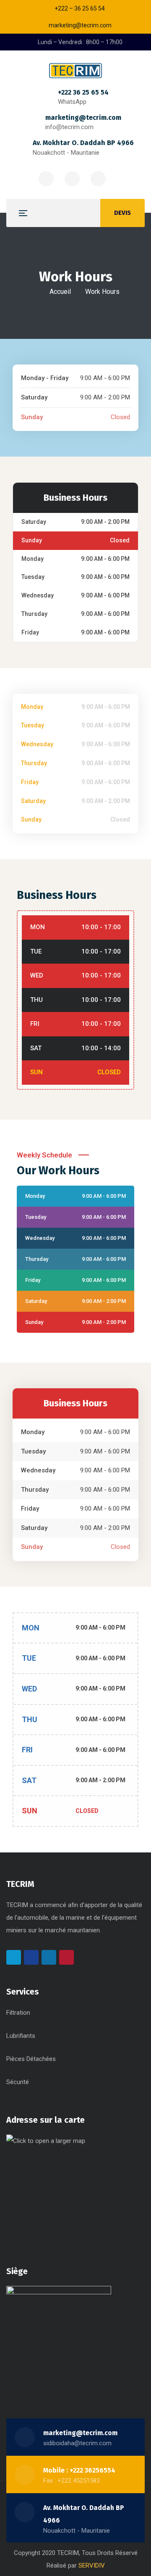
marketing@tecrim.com (83, 118)
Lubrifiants (21, 2036)
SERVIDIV (92, 2565)
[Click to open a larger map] (59, 2187)
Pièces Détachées (31, 2059)
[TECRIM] (75, 71)
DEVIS (122, 213)
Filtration (18, 2013)
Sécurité (18, 2082)
